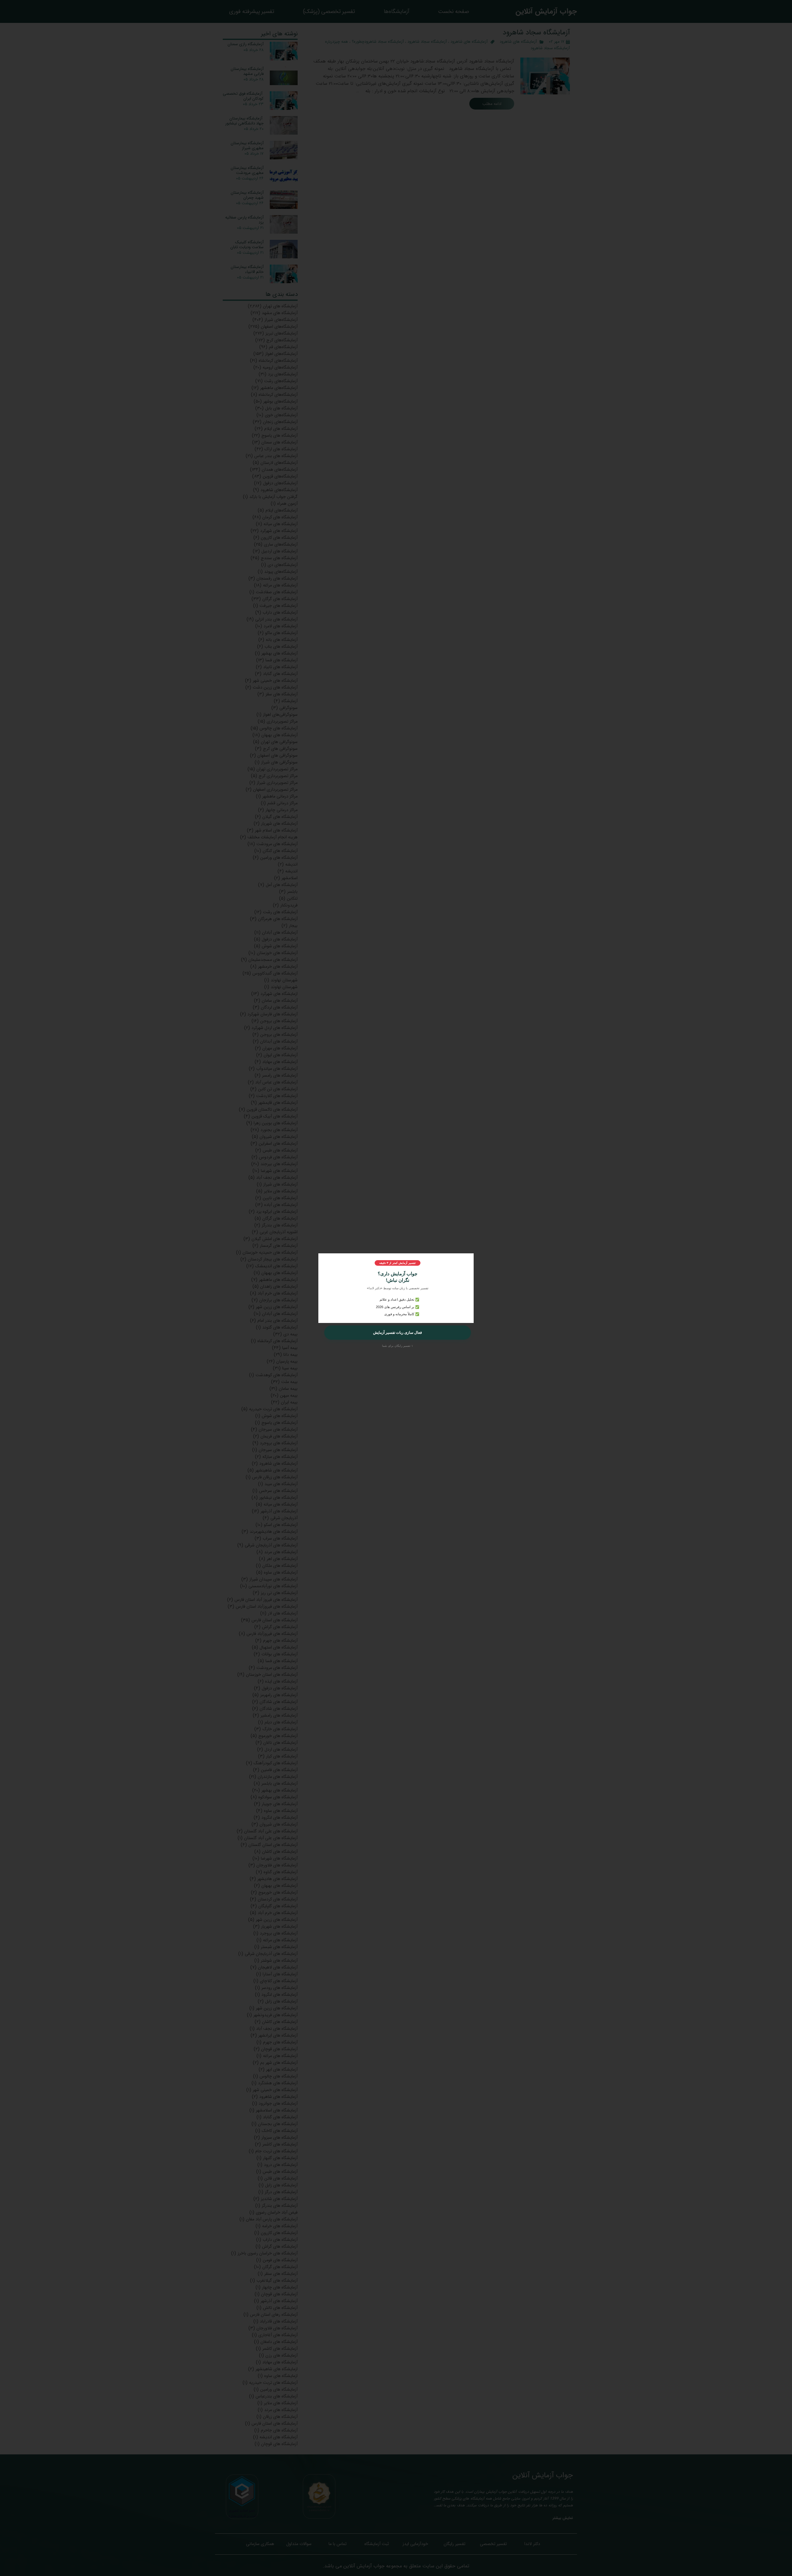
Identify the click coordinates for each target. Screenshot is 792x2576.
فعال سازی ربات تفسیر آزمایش (398, 1333)
